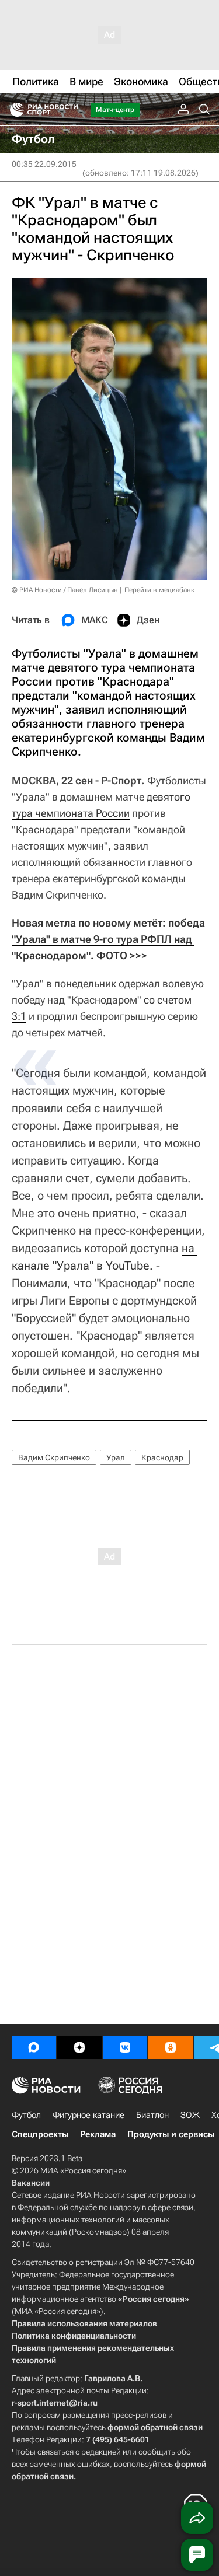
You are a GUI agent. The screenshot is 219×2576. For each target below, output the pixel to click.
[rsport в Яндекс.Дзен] (79, 2047)
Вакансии (31, 2183)
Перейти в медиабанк (159, 590)
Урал (116, 1457)
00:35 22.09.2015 (44, 164)
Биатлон (152, 2115)
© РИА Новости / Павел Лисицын (65, 590)
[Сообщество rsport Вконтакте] (125, 2047)
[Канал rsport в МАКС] (34, 2047)
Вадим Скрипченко (54, 1457)
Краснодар (162, 1457)
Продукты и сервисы (171, 2134)
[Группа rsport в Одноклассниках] (171, 2047)
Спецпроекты (40, 2134)
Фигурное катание (88, 2115)
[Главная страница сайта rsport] (70, 110)
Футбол (26, 2115)
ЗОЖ (190, 2115)
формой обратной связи (155, 2427)
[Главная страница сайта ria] (13, 110)
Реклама (98, 2134)
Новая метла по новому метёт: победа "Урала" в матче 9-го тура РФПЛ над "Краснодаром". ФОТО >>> (109, 939)
